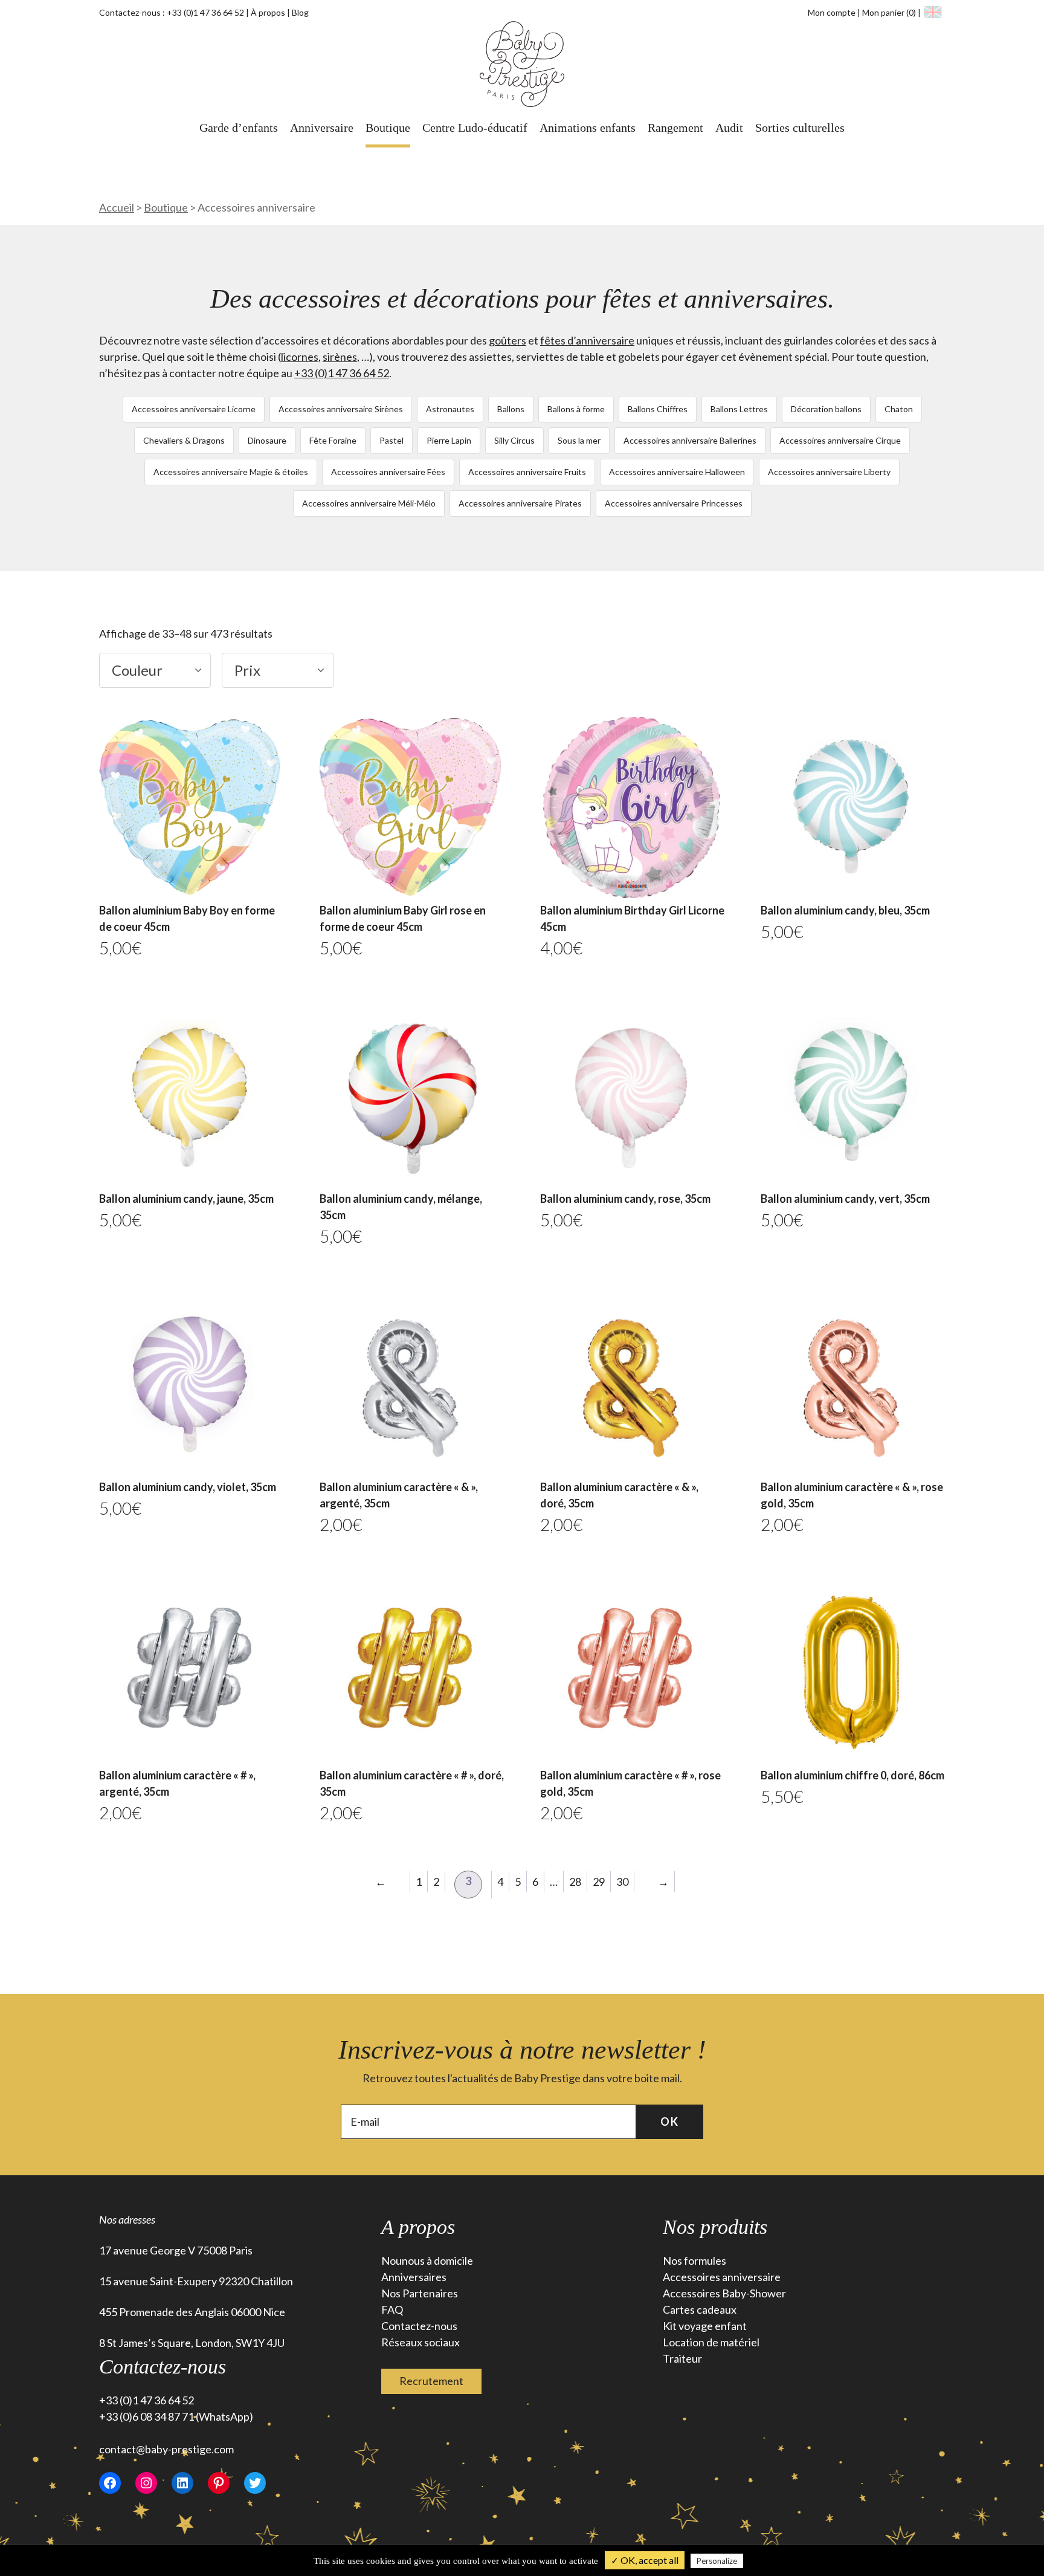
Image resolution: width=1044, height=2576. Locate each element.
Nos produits (715, 2227)
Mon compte (832, 12)
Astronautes (450, 409)
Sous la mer (579, 440)
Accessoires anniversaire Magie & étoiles (231, 472)
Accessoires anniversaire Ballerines (690, 440)
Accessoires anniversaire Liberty (829, 472)
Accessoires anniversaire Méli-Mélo (369, 503)
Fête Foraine (333, 440)
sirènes (340, 357)
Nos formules (694, 2260)
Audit (729, 128)
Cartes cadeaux (700, 2309)
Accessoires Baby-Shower (724, 2293)
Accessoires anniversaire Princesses (674, 503)
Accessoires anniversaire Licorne (194, 409)
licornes (300, 357)
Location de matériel (711, 2342)
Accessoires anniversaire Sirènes (341, 409)
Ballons (511, 409)
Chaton (899, 409)
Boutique (388, 128)
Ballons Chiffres (658, 409)
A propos (418, 2227)
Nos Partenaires (420, 2293)
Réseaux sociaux (420, 2342)
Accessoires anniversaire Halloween (677, 472)
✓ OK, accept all (645, 2560)
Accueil (117, 207)
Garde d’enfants (239, 128)
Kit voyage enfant (705, 2326)
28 (575, 1882)
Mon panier (889, 12)
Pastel (391, 440)
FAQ (392, 2309)
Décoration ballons (826, 409)
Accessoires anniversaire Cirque (840, 440)
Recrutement (431, 2381)
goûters (507, 340)
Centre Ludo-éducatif (475, 128)
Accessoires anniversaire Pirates (520, 503)
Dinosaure (267, 440)
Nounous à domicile (427, 2260)
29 (599, 1882)
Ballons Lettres (739, 409)
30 (622, 1882)
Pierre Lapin (449, 440)
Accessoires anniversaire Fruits (527, 472)
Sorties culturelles (800, 128)
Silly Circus (514, 440)
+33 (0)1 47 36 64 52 (205, 12)
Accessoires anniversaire (722, 2277)
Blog (300, 12)
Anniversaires (414, 2277)
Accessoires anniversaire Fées (388, 472)
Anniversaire (322, 128)
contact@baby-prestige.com (166, 2449)
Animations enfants (588, 128)
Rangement (675, 128)
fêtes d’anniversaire (587, 340)
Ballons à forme (576, 409)
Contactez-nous (419, 2326)
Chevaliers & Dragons (184, 440)
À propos (268, 12)
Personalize (717, 2561)
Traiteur (682, 2358)
